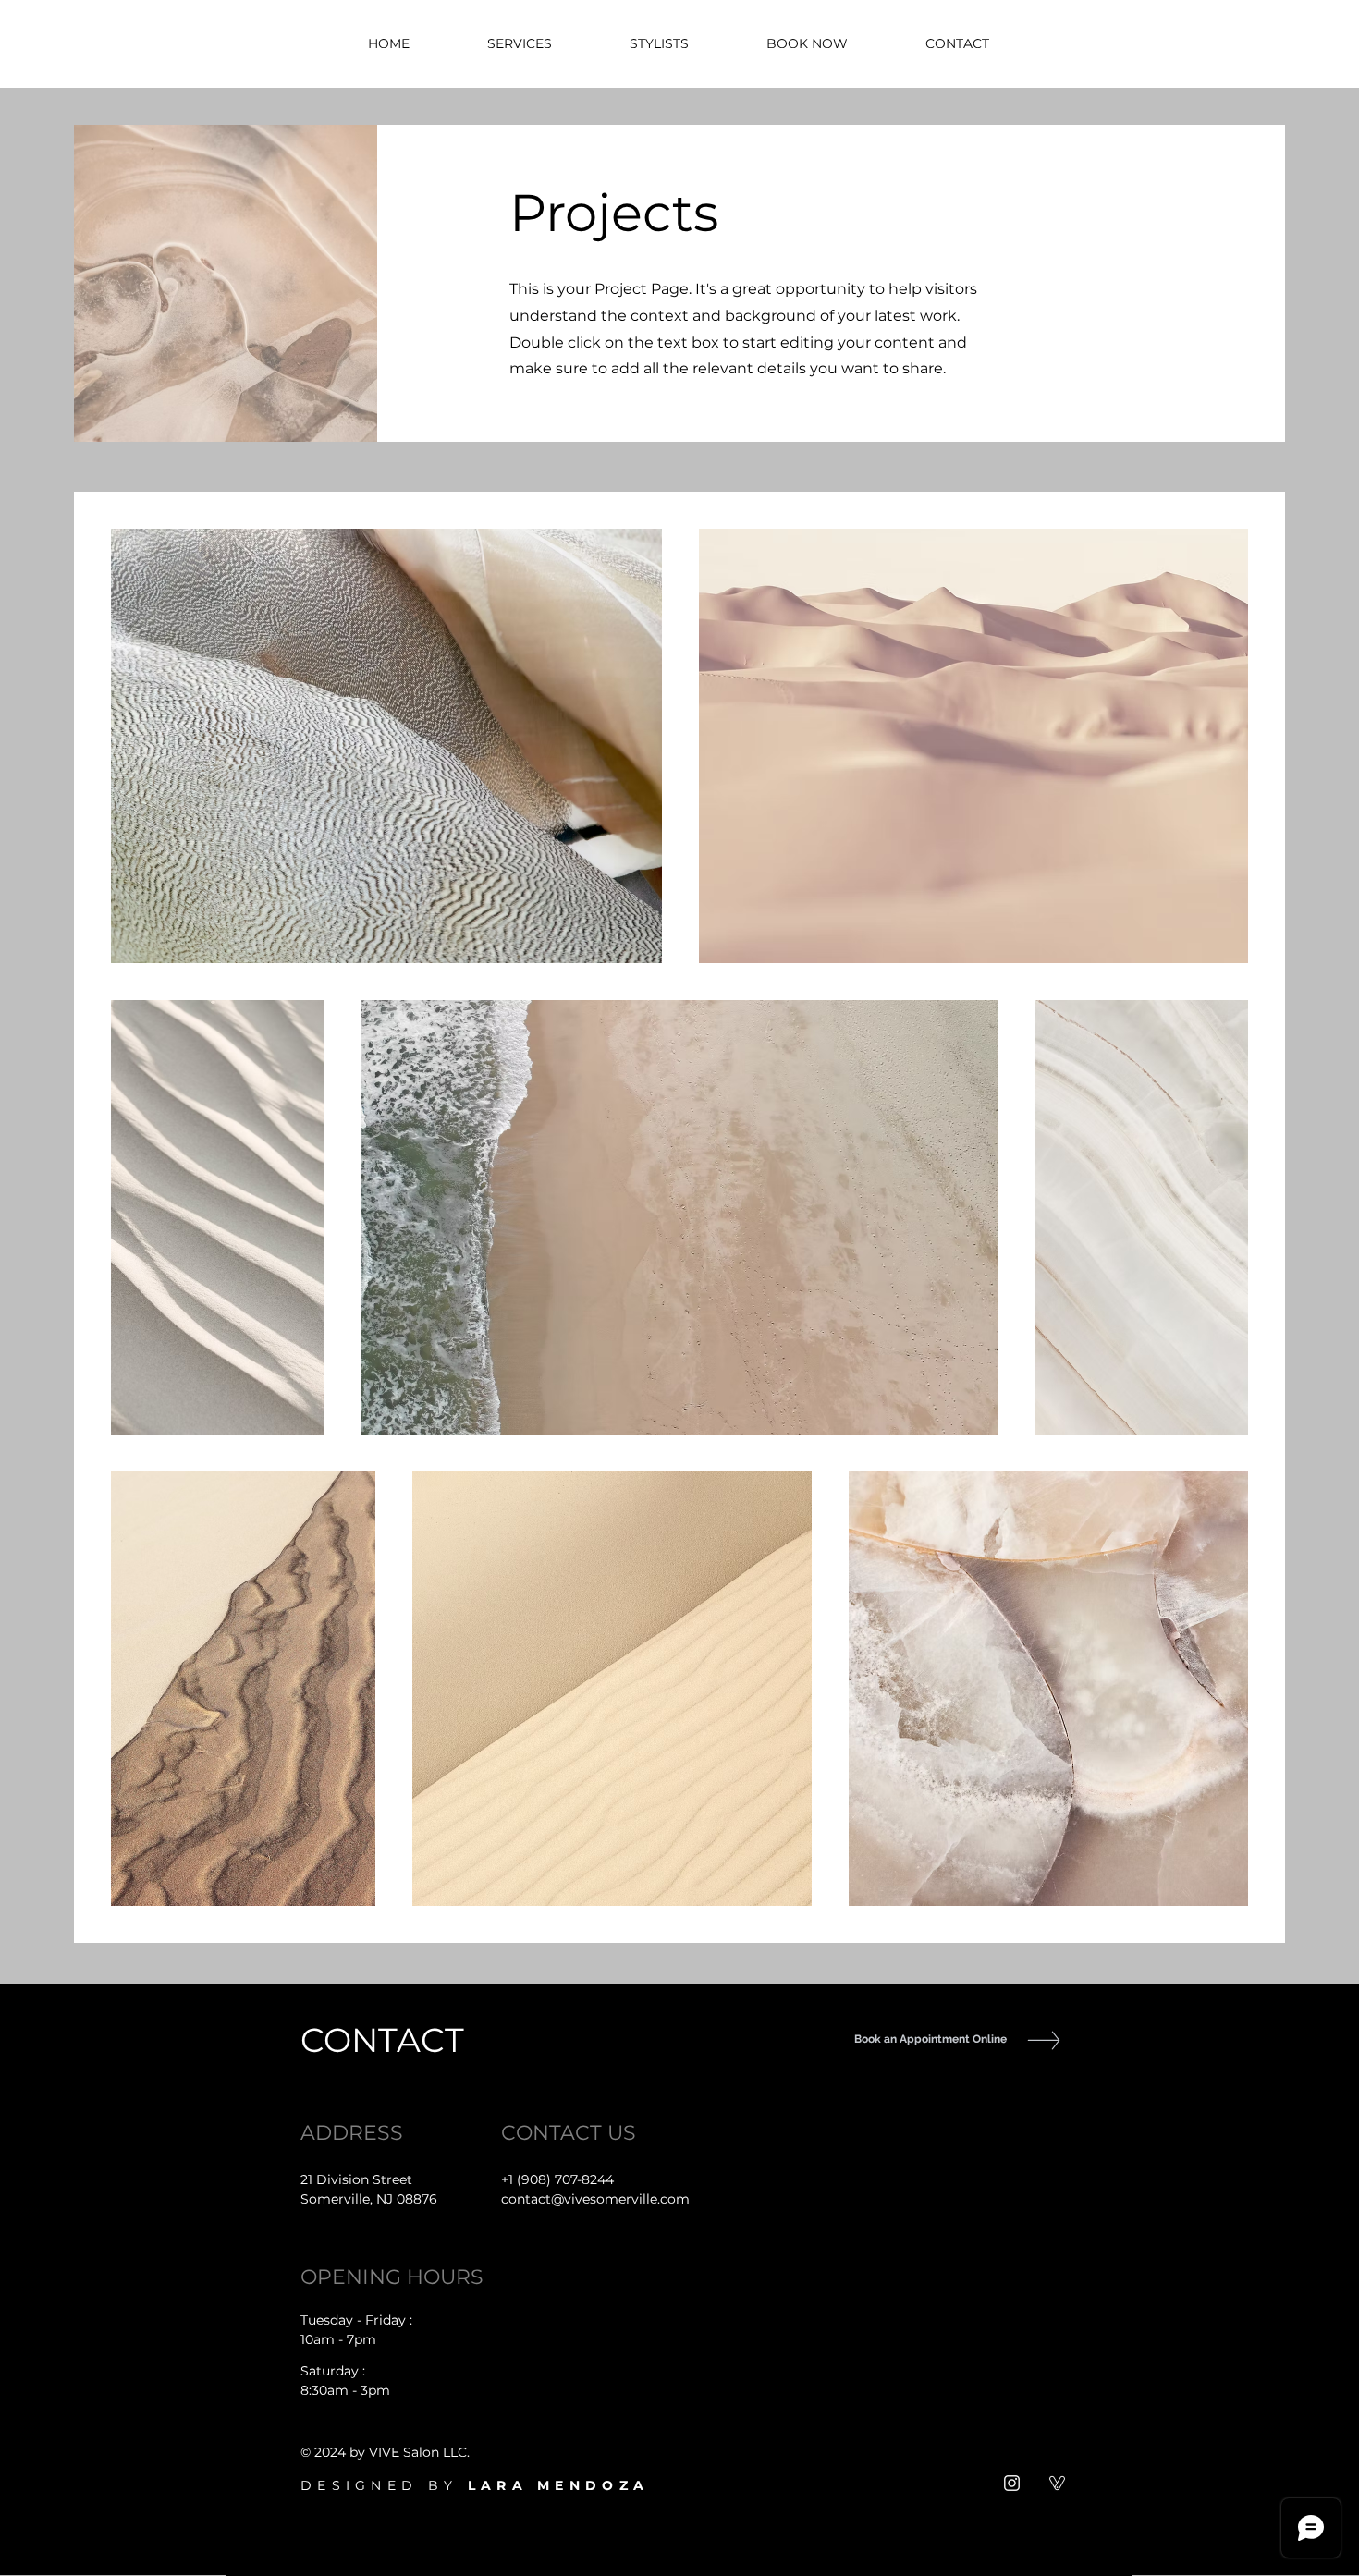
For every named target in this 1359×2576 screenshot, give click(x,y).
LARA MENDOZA (559, 2485)
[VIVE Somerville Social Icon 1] (1012, 2483)
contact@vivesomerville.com (595, 2199)
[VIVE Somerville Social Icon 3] (1057, 2483)
